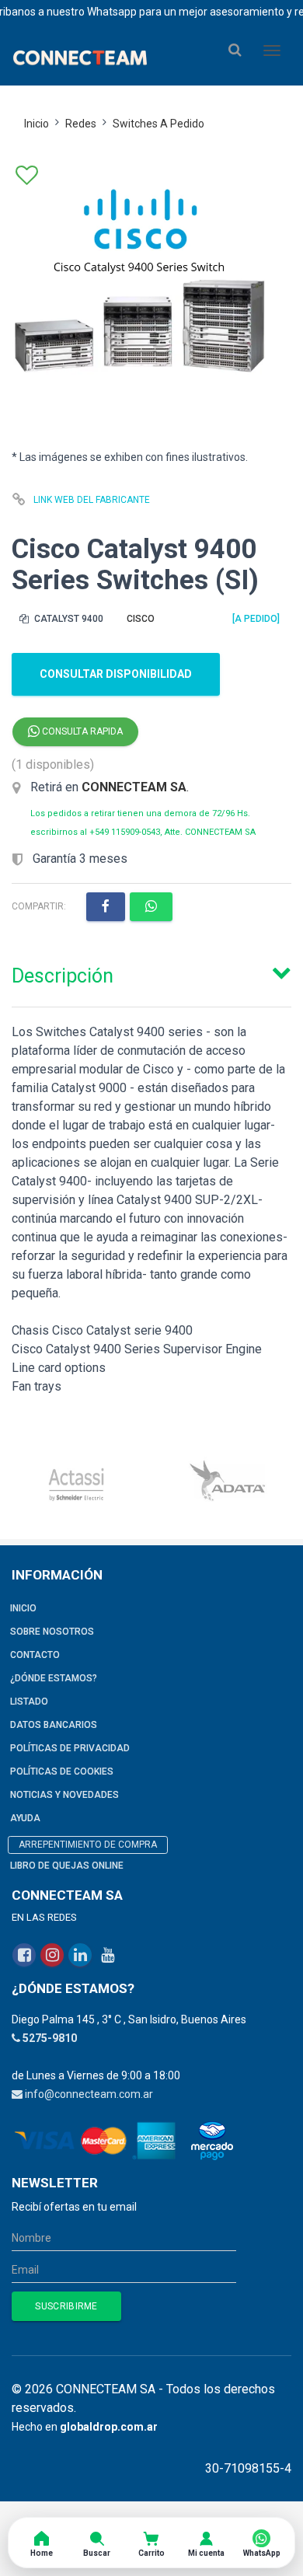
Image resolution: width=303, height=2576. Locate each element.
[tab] (151, 972)
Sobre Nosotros (52, 1632)
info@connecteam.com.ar (89, 2094)
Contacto (35, 1655)
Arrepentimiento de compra (88, 1845)
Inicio (37, 124)
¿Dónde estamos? (54, 1678)
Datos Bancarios (54, 1725)
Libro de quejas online (67, 1866)
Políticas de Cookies (62, 1771)
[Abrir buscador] (235, 50)
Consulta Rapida (81, 731)
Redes (81, 124)
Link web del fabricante (92, 500)
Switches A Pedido (158, 124)
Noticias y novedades (64, 1795)
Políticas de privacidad (70, 1748)
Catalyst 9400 (68, 619)
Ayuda (25, 1818)
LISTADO (29, 1702)
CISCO (141, 619)
